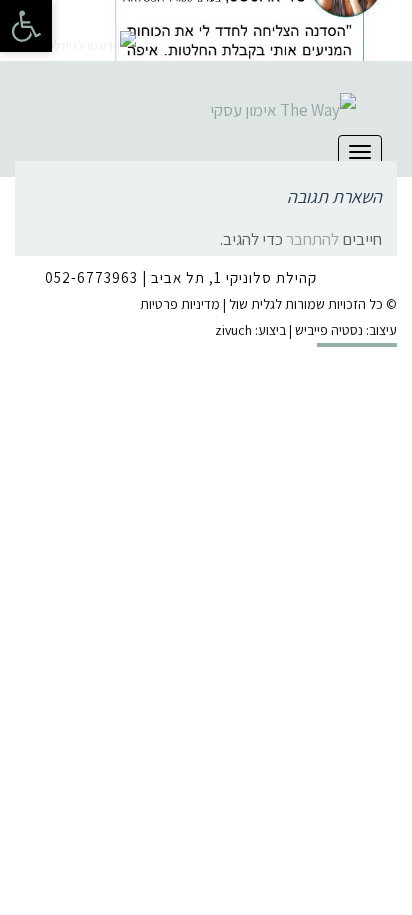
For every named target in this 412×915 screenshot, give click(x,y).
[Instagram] (60, 16)
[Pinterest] (91, 16)
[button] (26, 26)
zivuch (233, 330)
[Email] (122, 16)
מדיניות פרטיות (180, 304)
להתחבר (312, 239)
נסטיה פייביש (329, 330)
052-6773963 (91, 277)
